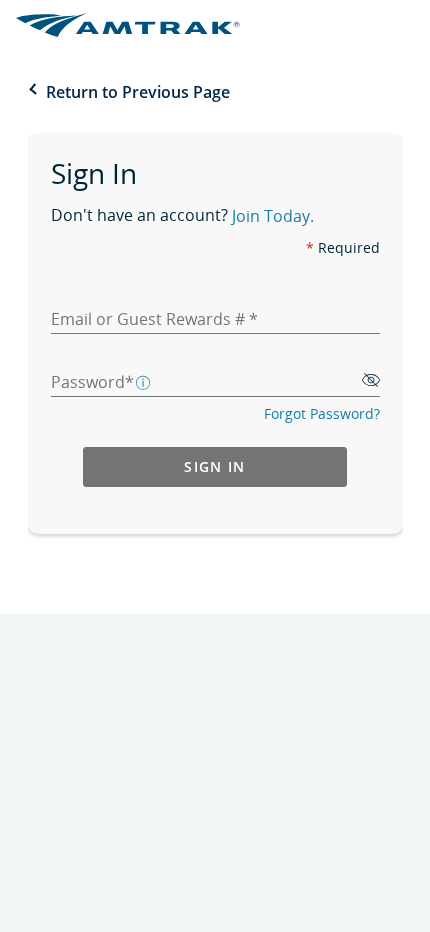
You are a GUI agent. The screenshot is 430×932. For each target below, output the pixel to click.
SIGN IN (214, 466)
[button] (144, 381)
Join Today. (273, 218)
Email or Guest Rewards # (150, 319)
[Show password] (371, 382)
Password (88, 382)
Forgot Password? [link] (322, 413)
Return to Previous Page (138, 92)
